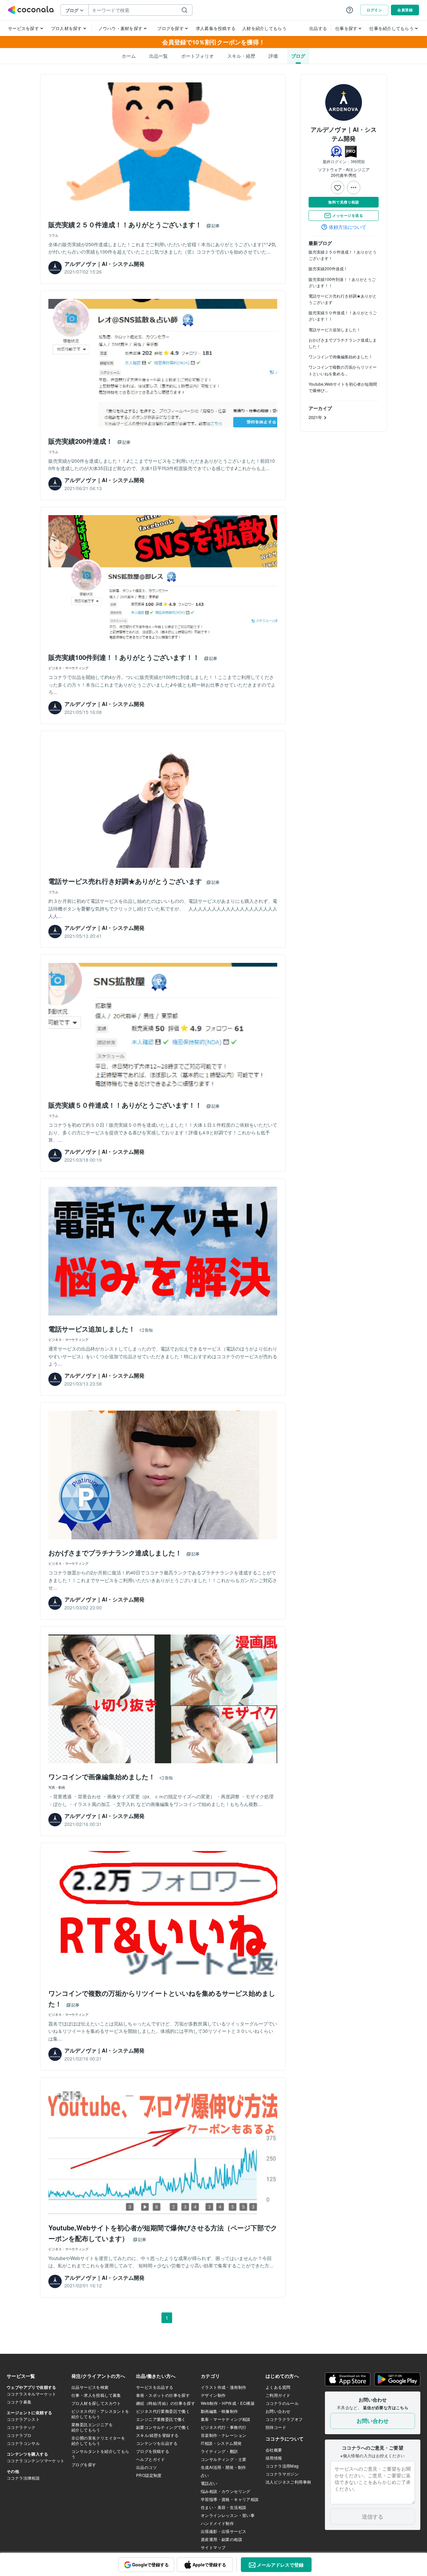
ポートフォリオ (197, 56)
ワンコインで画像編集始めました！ (341, 356)
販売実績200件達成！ (328, 268)
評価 (273, 56)
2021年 (316, 417)
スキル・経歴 (241, 56)
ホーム (129, 56)
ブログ (298, 56)
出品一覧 (158, 56)
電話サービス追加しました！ (335, 329)
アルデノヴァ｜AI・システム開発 (344, 134)
